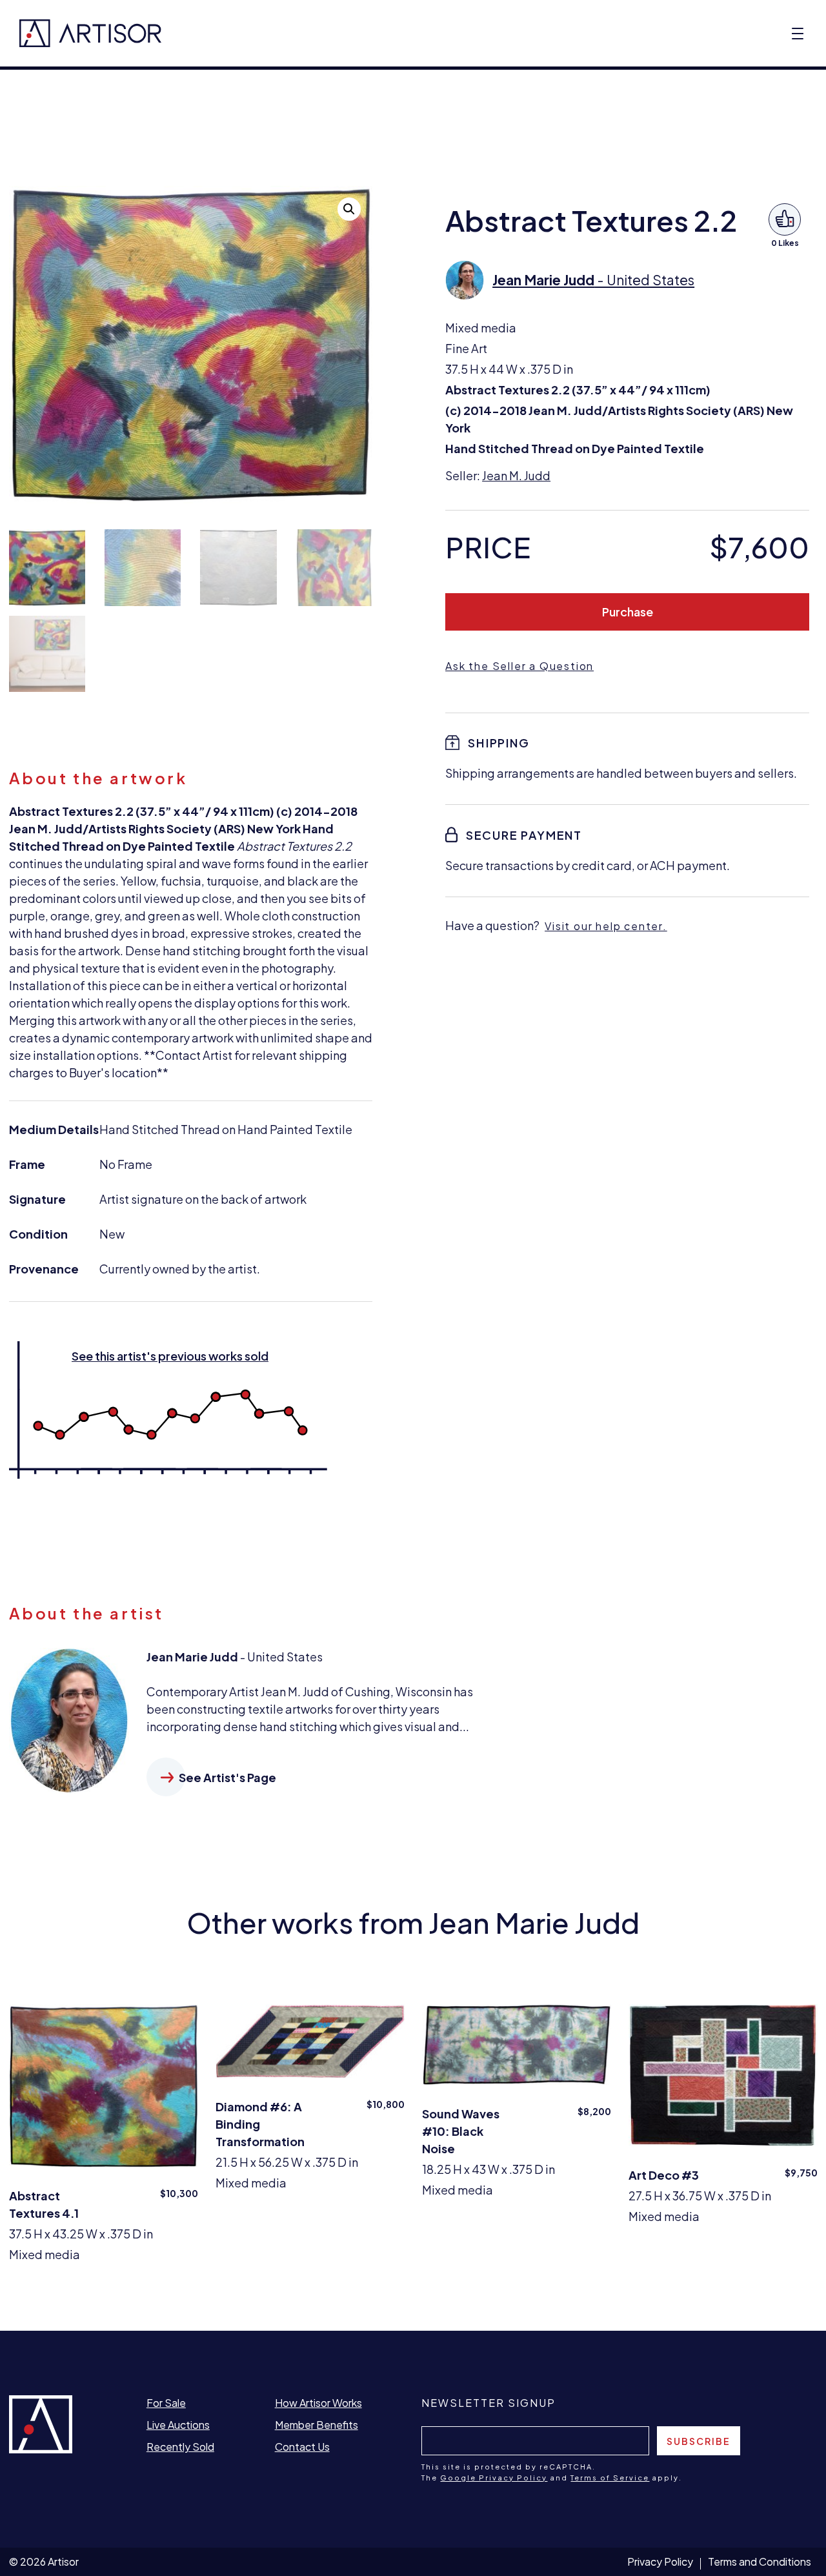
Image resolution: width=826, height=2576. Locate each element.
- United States (593, 280)
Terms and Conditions (760, 2561)
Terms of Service (610, 2478)
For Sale (166, 2403)
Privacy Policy (660, 2561)
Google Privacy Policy (494, 2478)
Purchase (628, 612)
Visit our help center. (606, 926)
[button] (349, 209)
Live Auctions (178, 2425)
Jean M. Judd (516, 475)
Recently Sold (180, 2447)
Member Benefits (317, 2425)
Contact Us (302, 2447)
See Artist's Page (227, 1777)
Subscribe (699, 2441)
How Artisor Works (318, 2403)
